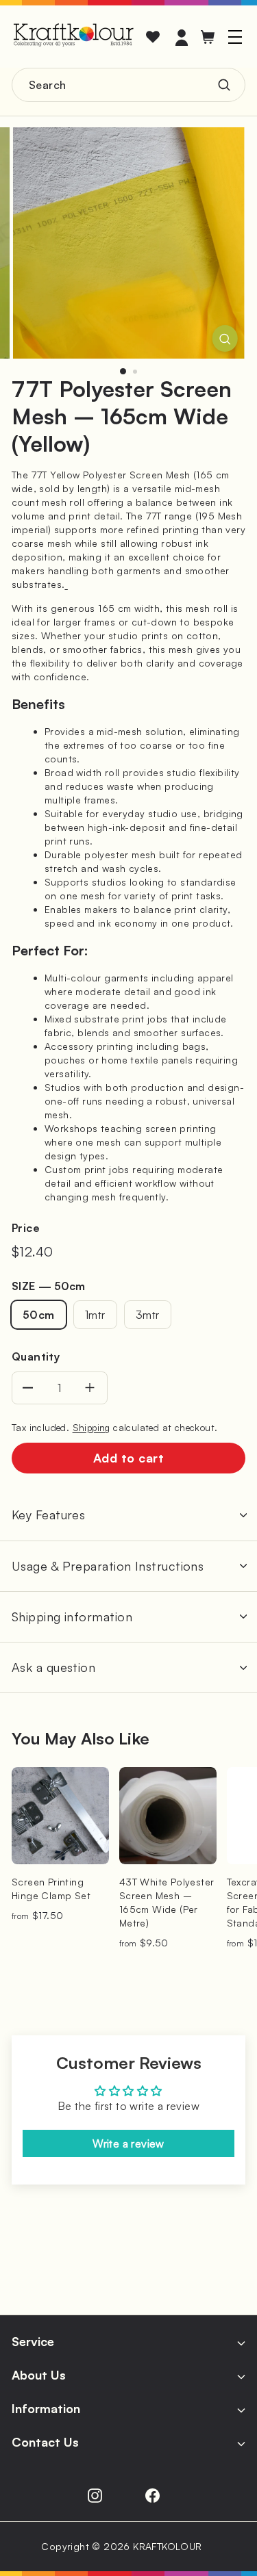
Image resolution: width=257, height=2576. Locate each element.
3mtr (148, 1315)
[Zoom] (224, 338)
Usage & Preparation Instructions (108, 1566)
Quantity (36, 1356)
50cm (39, 1315)
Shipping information (72, 1617)
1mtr (95, 1315)
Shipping (91, 1427)
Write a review (128, 2143)
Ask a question (53, 1667)
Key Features (48, 1515)
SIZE (48, 1286)
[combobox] (128, 85)
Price (26, 1228)
